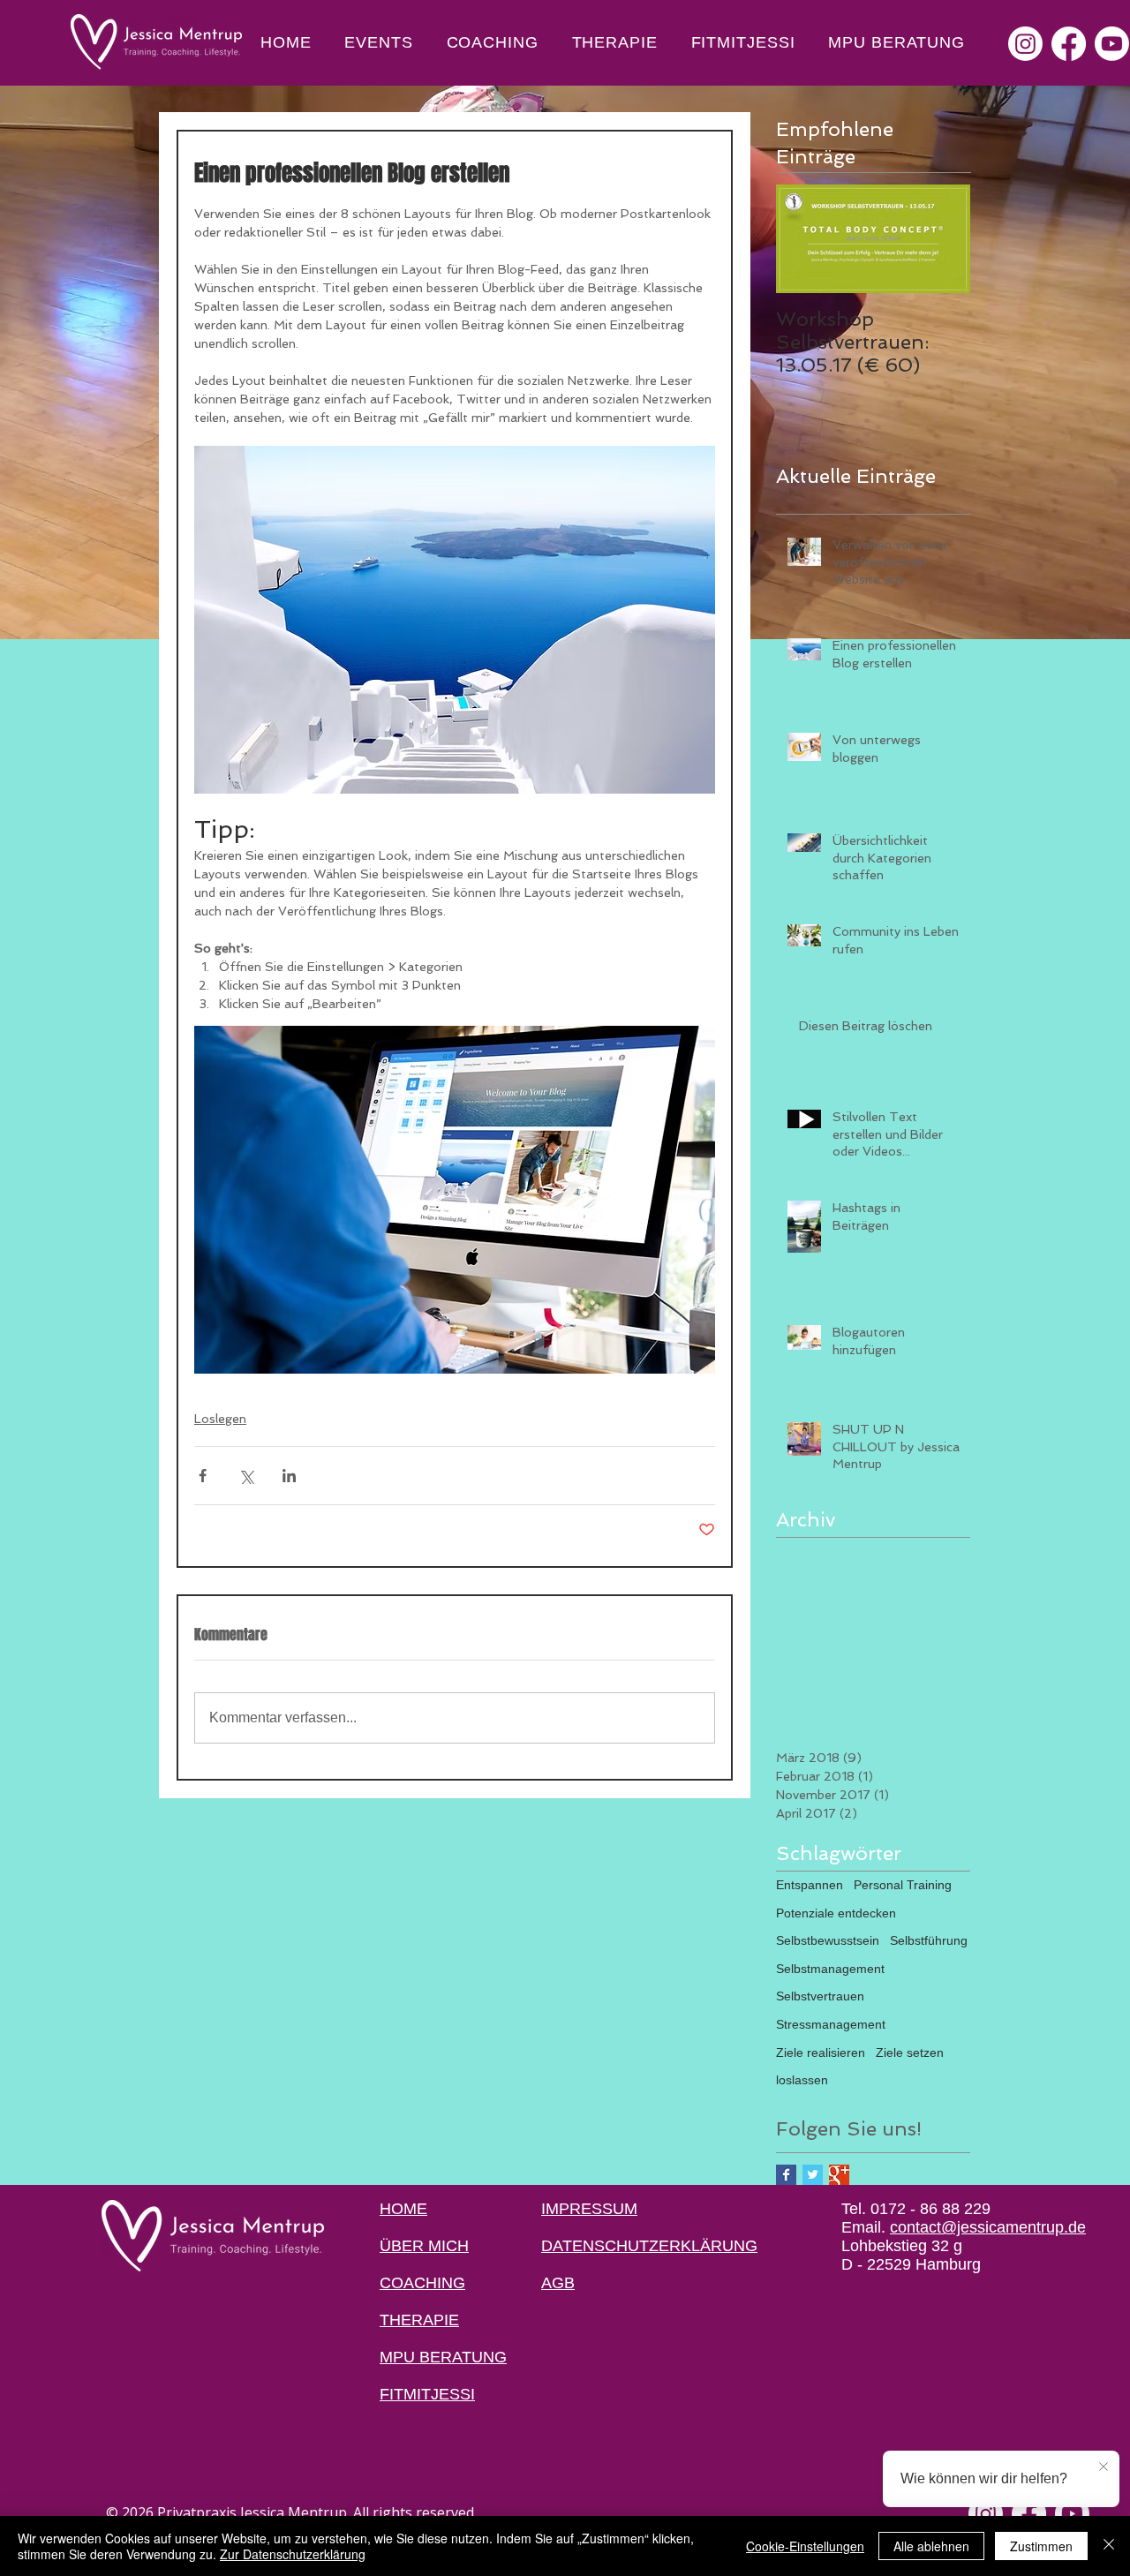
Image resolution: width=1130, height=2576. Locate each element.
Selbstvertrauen (820, 1996)
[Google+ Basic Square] (839, 2175)
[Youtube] (1112, 44)
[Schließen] (1109, 2546)
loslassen (802, 2080)
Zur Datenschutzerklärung (293, 2554)
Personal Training (903, 1885)
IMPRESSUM (589, 2209)
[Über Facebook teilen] (203, 1476)
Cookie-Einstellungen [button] (805, 2546)
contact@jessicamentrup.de (988, 2227)
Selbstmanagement (830, 1969)
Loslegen (220, 1419)
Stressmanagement (831, 2024)
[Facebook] (1069, 44)
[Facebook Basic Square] (786, 2175)
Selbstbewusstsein (828, 1940)
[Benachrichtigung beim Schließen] (1104, 2467)
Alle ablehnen (931, 2546)
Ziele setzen (910, 2053)
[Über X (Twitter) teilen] (246, 1476)
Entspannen (810, 1885)
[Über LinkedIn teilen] (289, 1476)
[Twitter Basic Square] (813, 2175)
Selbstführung (929, 1940)
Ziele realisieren (821, 2053)
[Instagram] (1025, 44)
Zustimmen (1041, 2546)
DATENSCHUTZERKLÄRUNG (649, 2246)
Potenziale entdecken (836, 1913)
